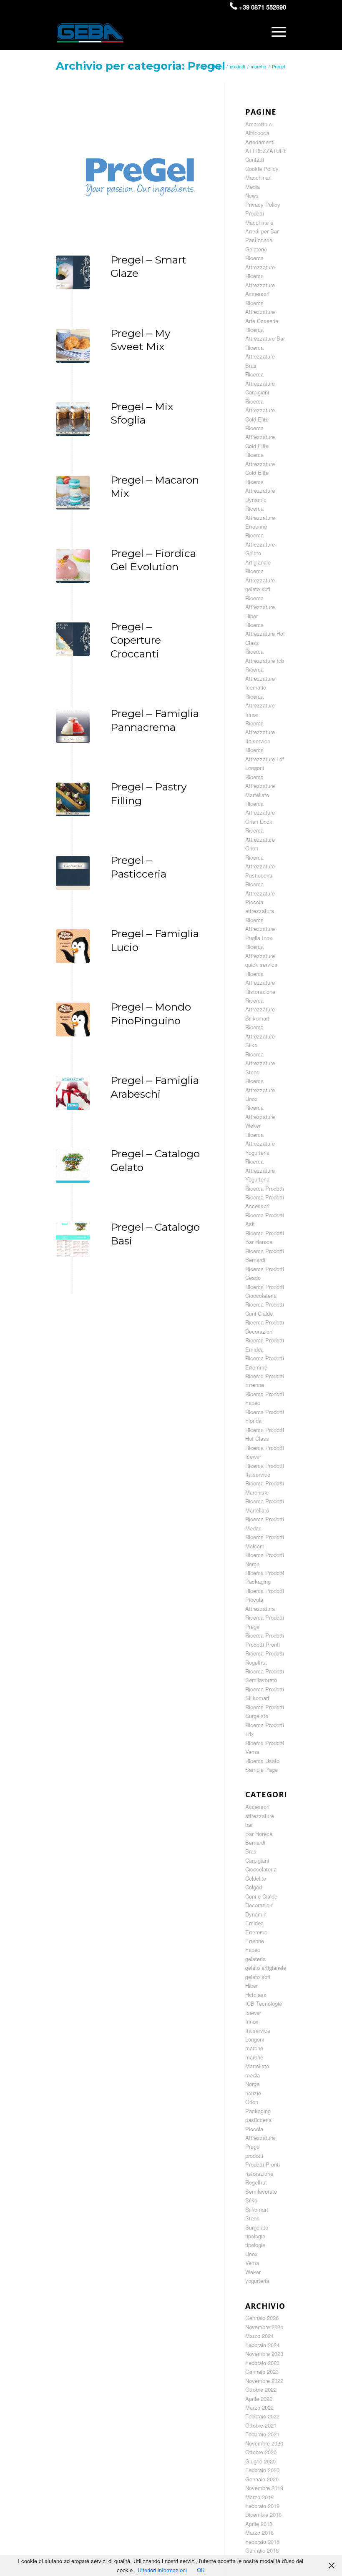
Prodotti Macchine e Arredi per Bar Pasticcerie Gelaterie (262, 231)
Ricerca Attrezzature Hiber (260, 607)
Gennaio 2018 (262, 2550)
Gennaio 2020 (262, 2479)
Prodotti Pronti (263, 2164)
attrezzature (260, 1816)
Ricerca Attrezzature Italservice (260, 732)
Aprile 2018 (259, 2524)
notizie (253, 2093)
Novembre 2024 (264, 2327)
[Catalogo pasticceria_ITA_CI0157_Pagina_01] (73, 873)
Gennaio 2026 (262, 2318)
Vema (252, 2263)
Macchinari (258, 177)
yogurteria (257, 2281)
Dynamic (256, 1914)
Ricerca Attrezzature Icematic (260, 678)
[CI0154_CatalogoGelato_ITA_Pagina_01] (73, 1166)
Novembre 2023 (264, 2354)
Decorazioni (259, 1905)
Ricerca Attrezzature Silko (260, 1036)
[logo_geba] (90, 36)
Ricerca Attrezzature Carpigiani (260, 383)
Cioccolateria (261, 1869)
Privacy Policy (263, 204)
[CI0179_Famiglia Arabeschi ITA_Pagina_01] (73, 1093)
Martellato (257, 2066)
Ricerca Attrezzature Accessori (260, 285)
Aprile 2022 (259, 2399)
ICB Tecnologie (264, 2003)
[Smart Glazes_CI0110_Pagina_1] (73, 272)
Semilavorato (261, 2191)
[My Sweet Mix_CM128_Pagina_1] (73, 346)
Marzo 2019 (259, 2497)
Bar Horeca (259, 1834)
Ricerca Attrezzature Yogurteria (260, 1144)
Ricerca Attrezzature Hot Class (265, 634)
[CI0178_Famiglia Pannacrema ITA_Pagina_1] (73, 726)
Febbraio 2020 (262, 2470)
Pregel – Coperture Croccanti (136, 640)
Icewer (253, 2013)
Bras (251, 1851)
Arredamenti (260, 142)
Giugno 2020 (260, 2461)
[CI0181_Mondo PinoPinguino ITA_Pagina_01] (73, 946)
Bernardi (255, 1842)
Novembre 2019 (264, 2488)
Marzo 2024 (259, 2336)
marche (254, 2048)
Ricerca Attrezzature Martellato (260, 786)
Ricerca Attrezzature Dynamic (260, 491)
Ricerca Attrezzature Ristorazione (260, 983)
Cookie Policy (262, 169)
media (253, 2075)
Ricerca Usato (262, 1761)
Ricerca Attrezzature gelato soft (260, 580)
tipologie (255, 2236)
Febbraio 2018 (262, 2542)
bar (249, 1825)
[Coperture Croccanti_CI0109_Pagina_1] (73, 639)
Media (253, 187)
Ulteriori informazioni (162, 2570)
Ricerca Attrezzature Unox (260, 1090)
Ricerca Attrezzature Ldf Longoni (265, 759)
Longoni (255, 2039)
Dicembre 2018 (263, 2515)
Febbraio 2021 (262, 2434)
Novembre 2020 (264, 2443)
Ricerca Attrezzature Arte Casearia (262, 312)
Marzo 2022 (259, 2407)
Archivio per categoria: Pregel (141, 66)
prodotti (254, 2156)
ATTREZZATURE (266, 151)
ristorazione (259, 2173)
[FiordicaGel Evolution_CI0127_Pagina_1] (73, 566)
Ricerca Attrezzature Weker (260, 1116)
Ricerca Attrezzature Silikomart (260, 1009)
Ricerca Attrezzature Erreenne (260, 517)
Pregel (253, 2146)
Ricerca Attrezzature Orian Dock (260, 813)
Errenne (255, 1941)
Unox (251, 2254)
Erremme (256, 1932)
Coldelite (256, 1878)
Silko (251, 2200)
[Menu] (277, 32)
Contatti (255, 159)
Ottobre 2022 (261, 2389)
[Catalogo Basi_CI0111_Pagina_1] (73, 1240)
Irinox (252, 2021)
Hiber (251, 1985)
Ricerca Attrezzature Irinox (260, 705)
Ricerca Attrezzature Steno (260, 1063)
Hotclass (256, 1995)
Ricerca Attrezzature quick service (261, 956)
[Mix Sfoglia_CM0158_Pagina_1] (73, 419)
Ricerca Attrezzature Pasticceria (260, 866)
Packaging (258, 2111)
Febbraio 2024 (262, 2345)
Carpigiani (257, 1860)
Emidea (254, 1923)
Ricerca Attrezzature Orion (260, 839)
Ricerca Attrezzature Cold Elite (260, 410)
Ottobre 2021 (261, 2425)
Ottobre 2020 (261, 2452)
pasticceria (258, 2120)
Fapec (253, 1950)
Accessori (257, 1807)
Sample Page (262, 1770)
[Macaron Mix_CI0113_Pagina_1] (73, 493)
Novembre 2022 (264, 2381)
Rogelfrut (256, 2182)
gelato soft (258, 1977)
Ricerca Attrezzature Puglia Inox (260, 929)
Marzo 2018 (259, 2532)
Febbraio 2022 (262, 2416)
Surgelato (257, 2227)
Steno (252, 2218)
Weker (253, 2272)
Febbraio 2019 (262, 2506)
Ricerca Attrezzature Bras (260, 356)
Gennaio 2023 (262, 2372)
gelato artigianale (266, 1968)
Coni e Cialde (261, 1896)
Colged (254, 1887)
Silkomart (257, 2209)
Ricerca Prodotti (265, 1188)
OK (201, 2570)
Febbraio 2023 (262, 2363)
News (252, 195)
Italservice (258, 2030)
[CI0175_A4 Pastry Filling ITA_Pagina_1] (73, 799)
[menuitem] (277, 32)
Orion (252, 2102)
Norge (252, 2084)
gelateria (255, 1959)
